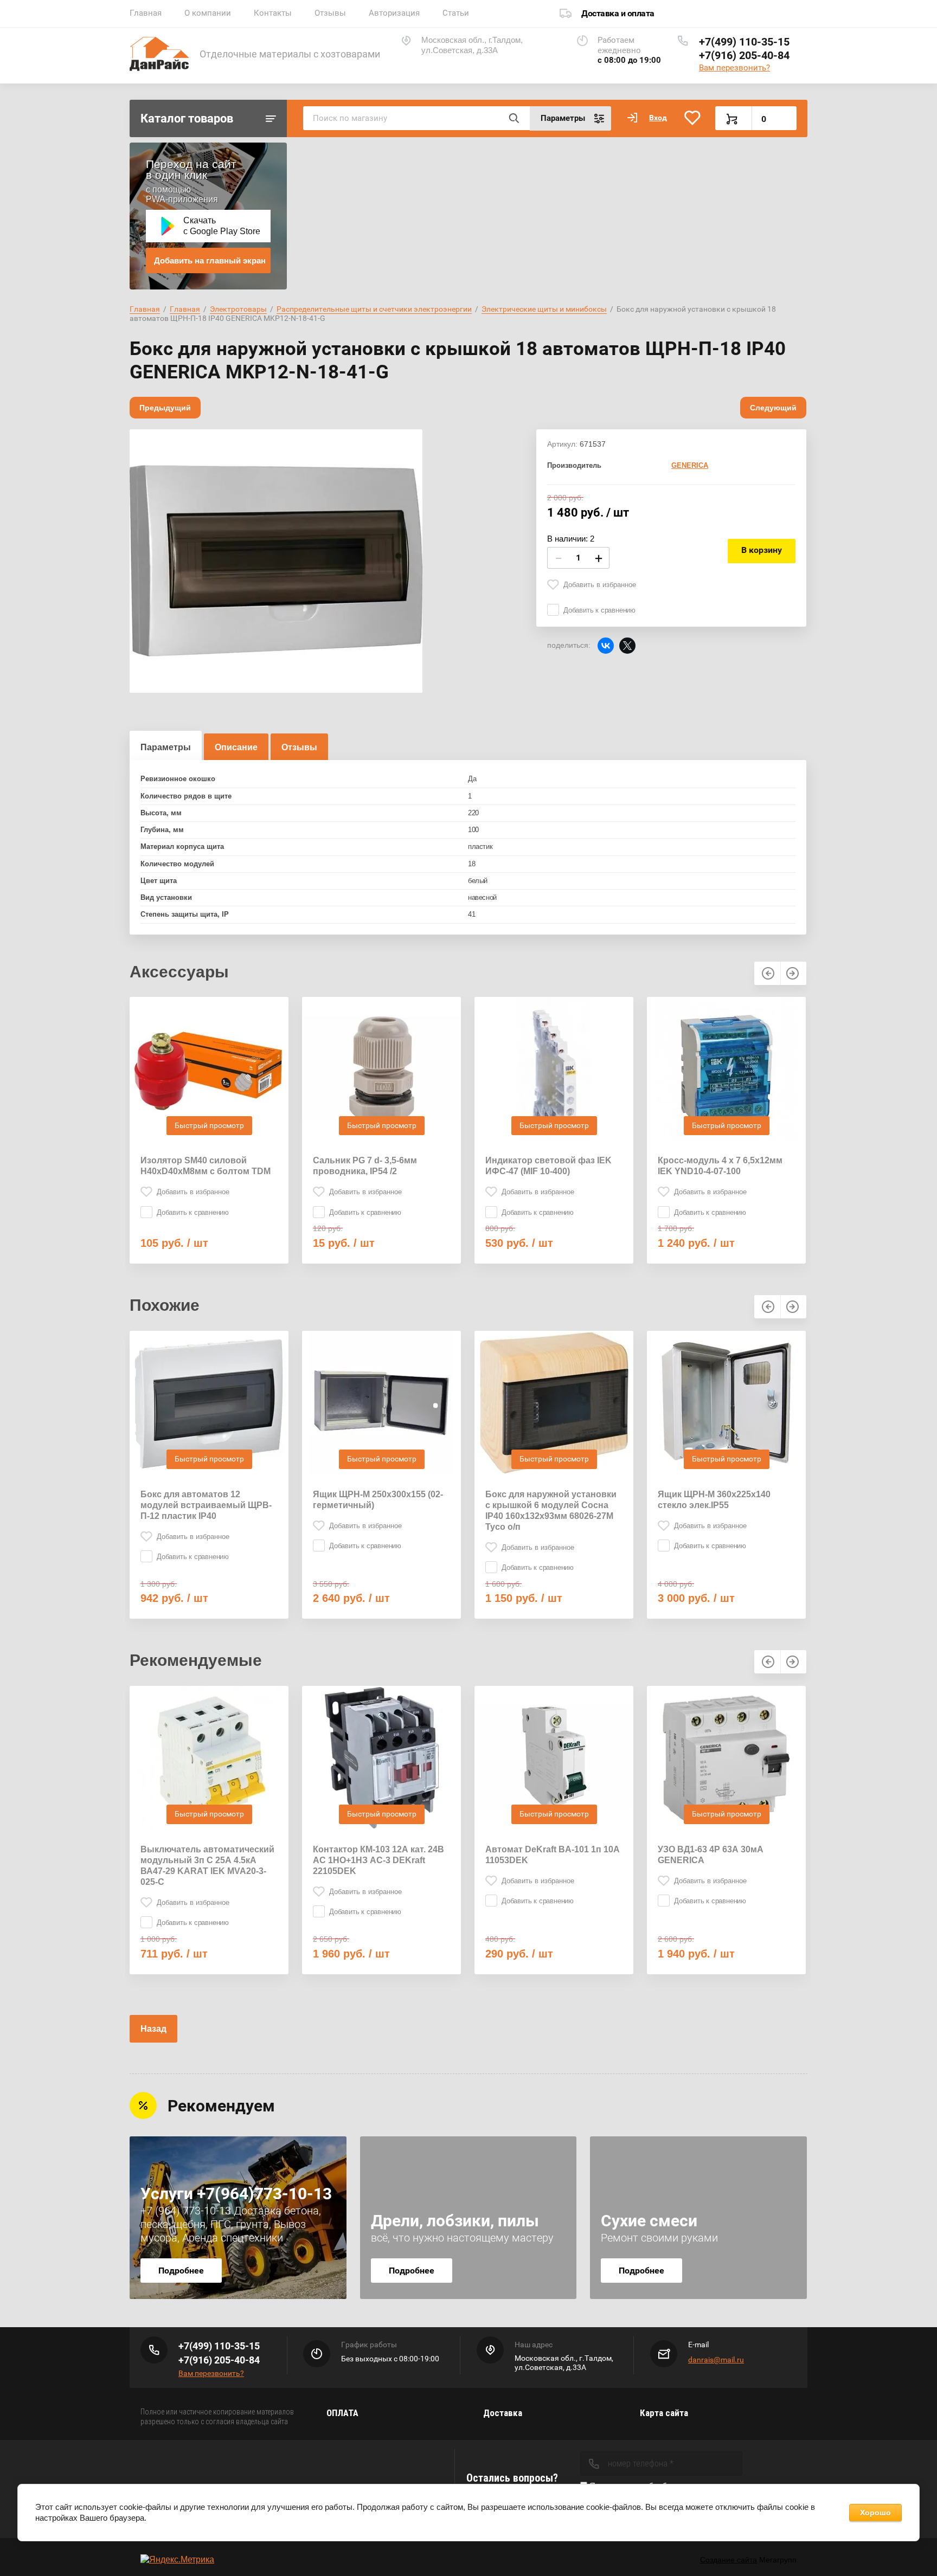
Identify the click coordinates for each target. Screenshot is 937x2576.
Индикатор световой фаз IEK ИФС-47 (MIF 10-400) (548, 1166)
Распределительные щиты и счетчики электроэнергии (374, 309)
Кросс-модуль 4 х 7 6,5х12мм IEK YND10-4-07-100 (720, 1166)
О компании (208, 13)
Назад (153, 2029)
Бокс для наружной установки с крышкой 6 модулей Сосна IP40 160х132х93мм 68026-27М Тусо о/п (551, 1511)
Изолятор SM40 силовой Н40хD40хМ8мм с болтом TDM (206, 1166)
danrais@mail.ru (716, 2360)
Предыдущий (165, 408)
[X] (627, 646)
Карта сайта (664, 2413)
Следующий (773, 408)
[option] (276, 561)
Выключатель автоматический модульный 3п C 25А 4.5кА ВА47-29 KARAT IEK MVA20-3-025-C (207, 1866)
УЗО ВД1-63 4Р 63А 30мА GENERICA (711, 1855)
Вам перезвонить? (734, 68)
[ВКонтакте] (606, 646)
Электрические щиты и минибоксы (544, 309)
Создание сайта (729, 2560)
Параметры (166, 747)
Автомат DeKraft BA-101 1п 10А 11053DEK (553, 1855)
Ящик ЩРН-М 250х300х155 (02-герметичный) (378, 1500)
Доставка (503, 2413)
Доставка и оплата (618, 13)
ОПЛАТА (342, 2413)
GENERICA (690, 465)
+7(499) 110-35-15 (744, 42)
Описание (236, 747)
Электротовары (238, 309)
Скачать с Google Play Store (222, 226)
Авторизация (394, 13)
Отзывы (330, 13)
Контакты (273, 13)
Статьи (456, 13)
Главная (146, 13)
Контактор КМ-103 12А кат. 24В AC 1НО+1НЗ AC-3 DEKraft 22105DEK (378, 1860)
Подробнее (181, 2271)
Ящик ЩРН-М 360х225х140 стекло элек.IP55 (714, 1500)
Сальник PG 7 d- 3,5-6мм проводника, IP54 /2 (365, 1166)
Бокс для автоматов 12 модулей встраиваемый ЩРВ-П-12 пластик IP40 (206, 1505)
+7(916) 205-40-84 (744, 55)
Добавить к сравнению (599, 610)
